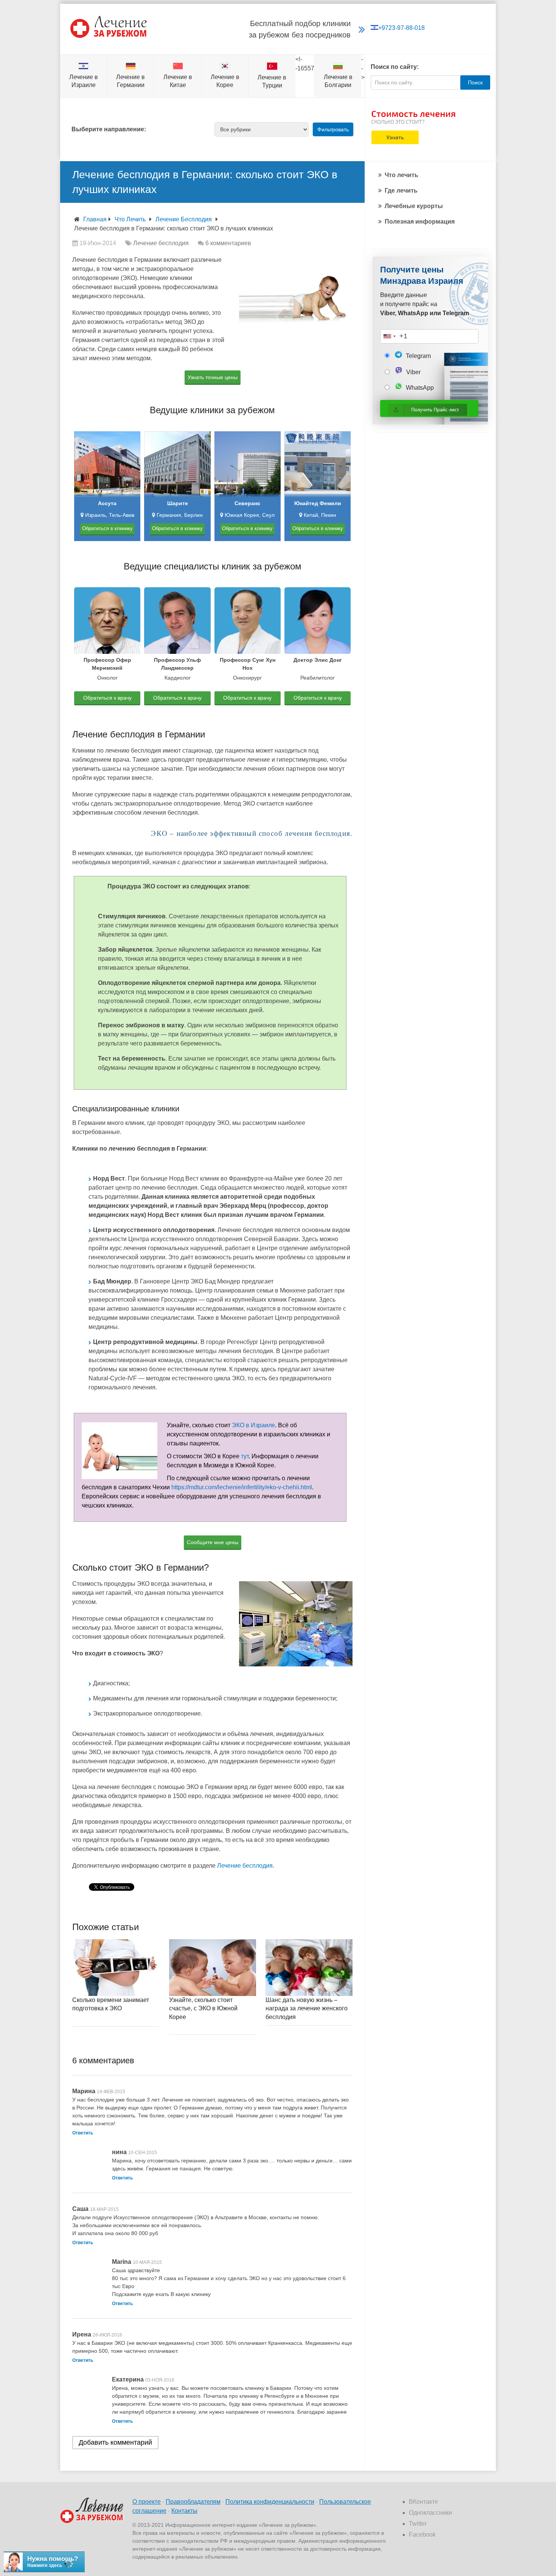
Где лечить (401, 191)
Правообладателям (193, 2502)
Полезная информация (420, 222)
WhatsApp (419, 388)
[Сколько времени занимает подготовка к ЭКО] (116, 1968)
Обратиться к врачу (107, 698)
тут (245, 1456)
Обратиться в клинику (107, 528)
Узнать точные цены (213, 377)
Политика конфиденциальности (270, 2502)
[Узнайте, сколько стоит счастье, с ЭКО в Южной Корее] (213, 1968)
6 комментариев (228, 243)
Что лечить (130, 219)
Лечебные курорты (414, 206)
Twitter (418, 2524)
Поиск (475, 82)
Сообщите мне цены (213, 1542)
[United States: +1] (389, 336)
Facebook (422, 2535)
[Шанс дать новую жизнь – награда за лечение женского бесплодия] (309, 1968)
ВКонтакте (423, 2502)
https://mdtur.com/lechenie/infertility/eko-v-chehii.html (242, 1487)
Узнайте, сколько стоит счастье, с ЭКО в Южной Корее (203, 2008)
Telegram (418, 356)
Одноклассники (430, 2513)
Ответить (83, 2133)
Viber (413, 372)
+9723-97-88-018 (401, 28)
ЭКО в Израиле (253, 1425)
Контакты (184, 2511)
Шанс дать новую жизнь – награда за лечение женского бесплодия (307, 2008)
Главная (95, 219)
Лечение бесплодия (184, 219)
